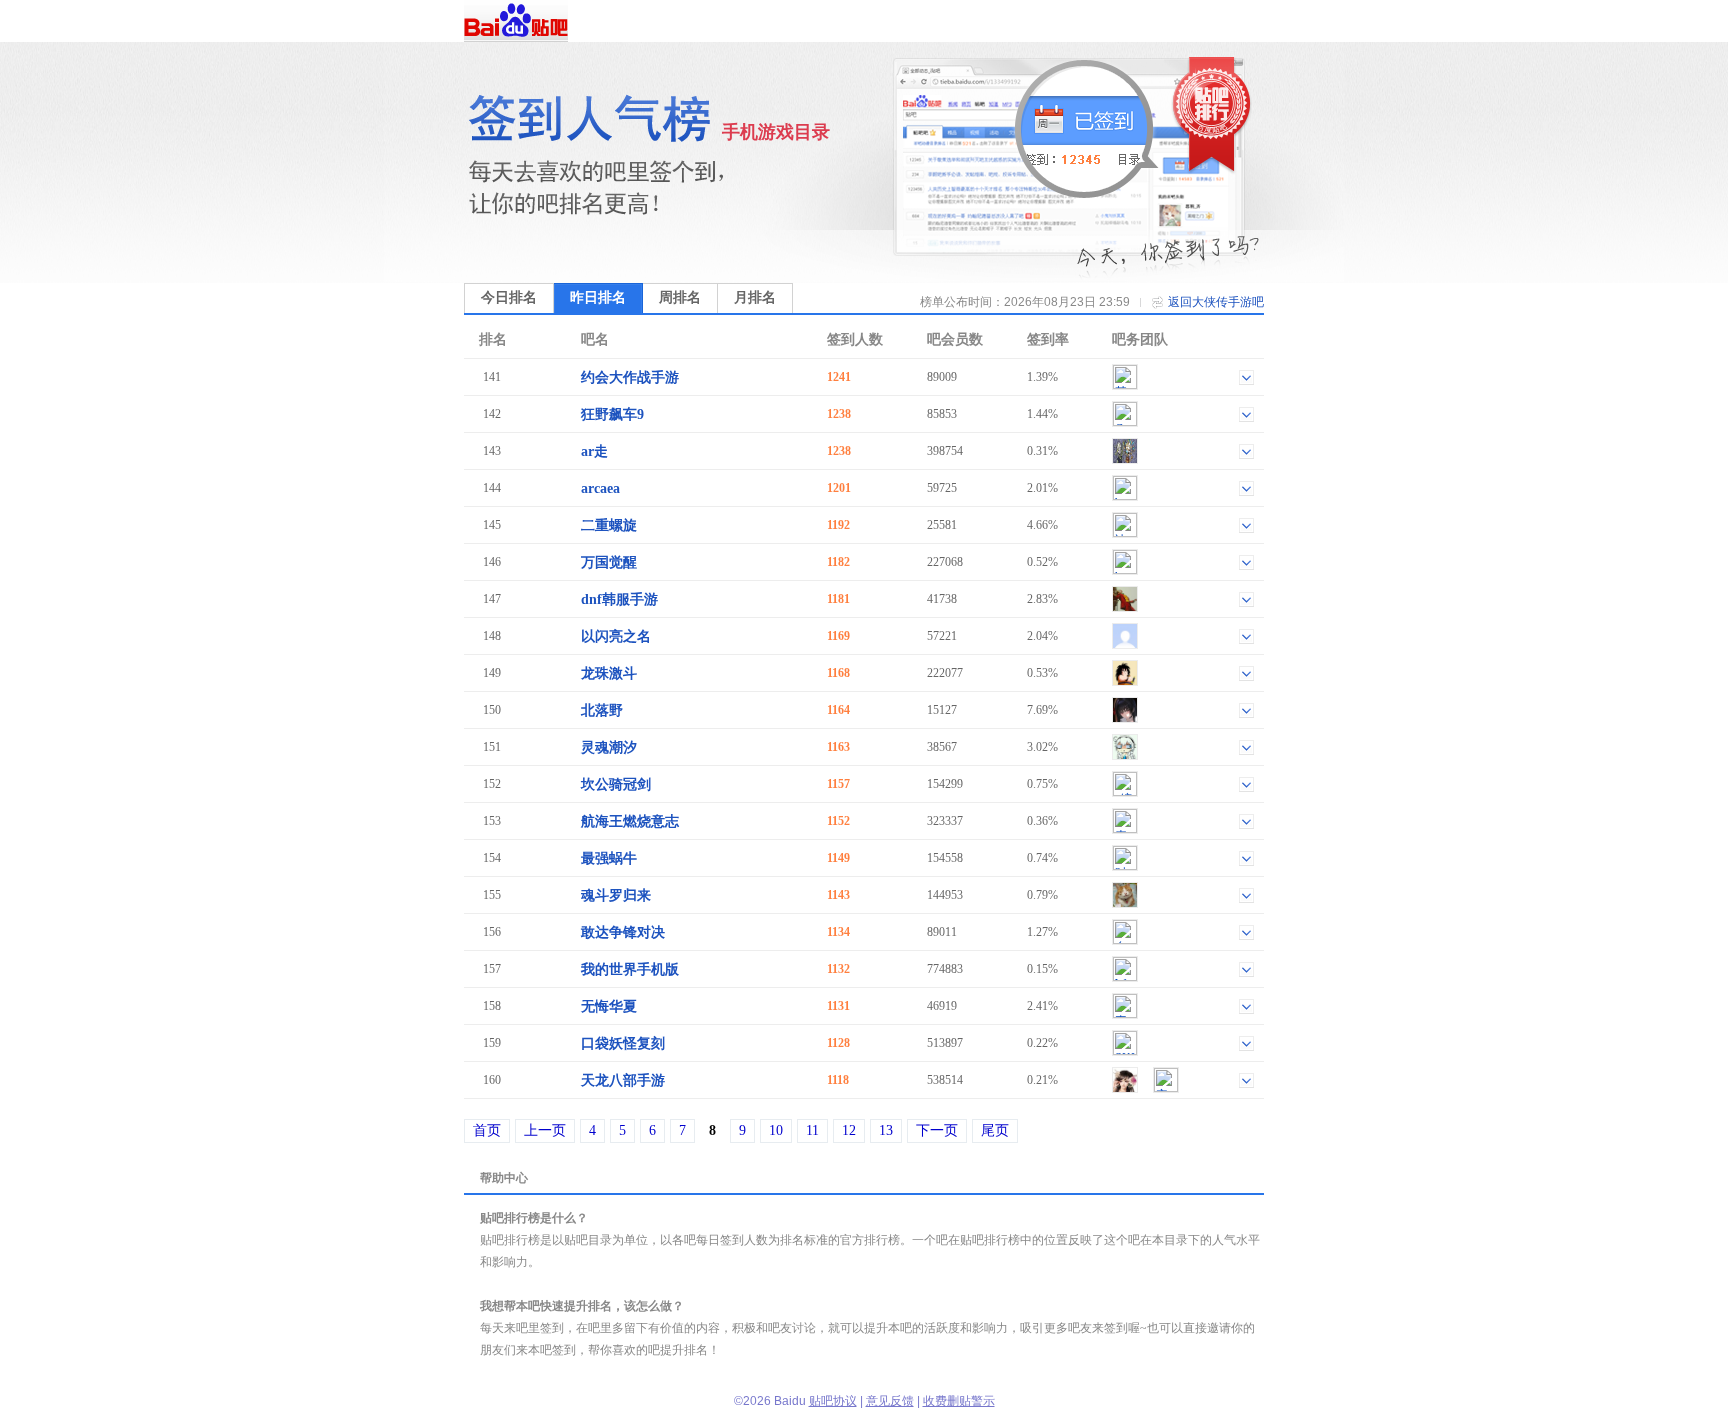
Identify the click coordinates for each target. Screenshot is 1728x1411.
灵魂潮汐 (609, 747)
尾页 (995, 1130)
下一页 (937, 1130)
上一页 (545, 1130)
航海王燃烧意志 (630, 821)
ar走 (594, 451)
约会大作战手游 (630, 377)
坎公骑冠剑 (616, 784)
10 (776, 1130)
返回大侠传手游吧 (1216, 302)
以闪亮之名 (616, 636)
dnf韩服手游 (619, 599)
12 (849, 1130)
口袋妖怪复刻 (623, 1043)
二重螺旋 (609, 525)
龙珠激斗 (609, 673)
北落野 (602, 710)
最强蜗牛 (609, 858)
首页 (487, 1130)
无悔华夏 (609, 1006)
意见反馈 (890, 1401)
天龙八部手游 (623, 1080)
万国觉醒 (609, 562)
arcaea (600, 488)
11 (812, 1130)
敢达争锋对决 (623, 932)
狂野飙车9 (612, 414)
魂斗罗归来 (616, 895)
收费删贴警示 (959, 1401)
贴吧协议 (833, 1401)
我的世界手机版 (630, 969)
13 (886, 1130)
